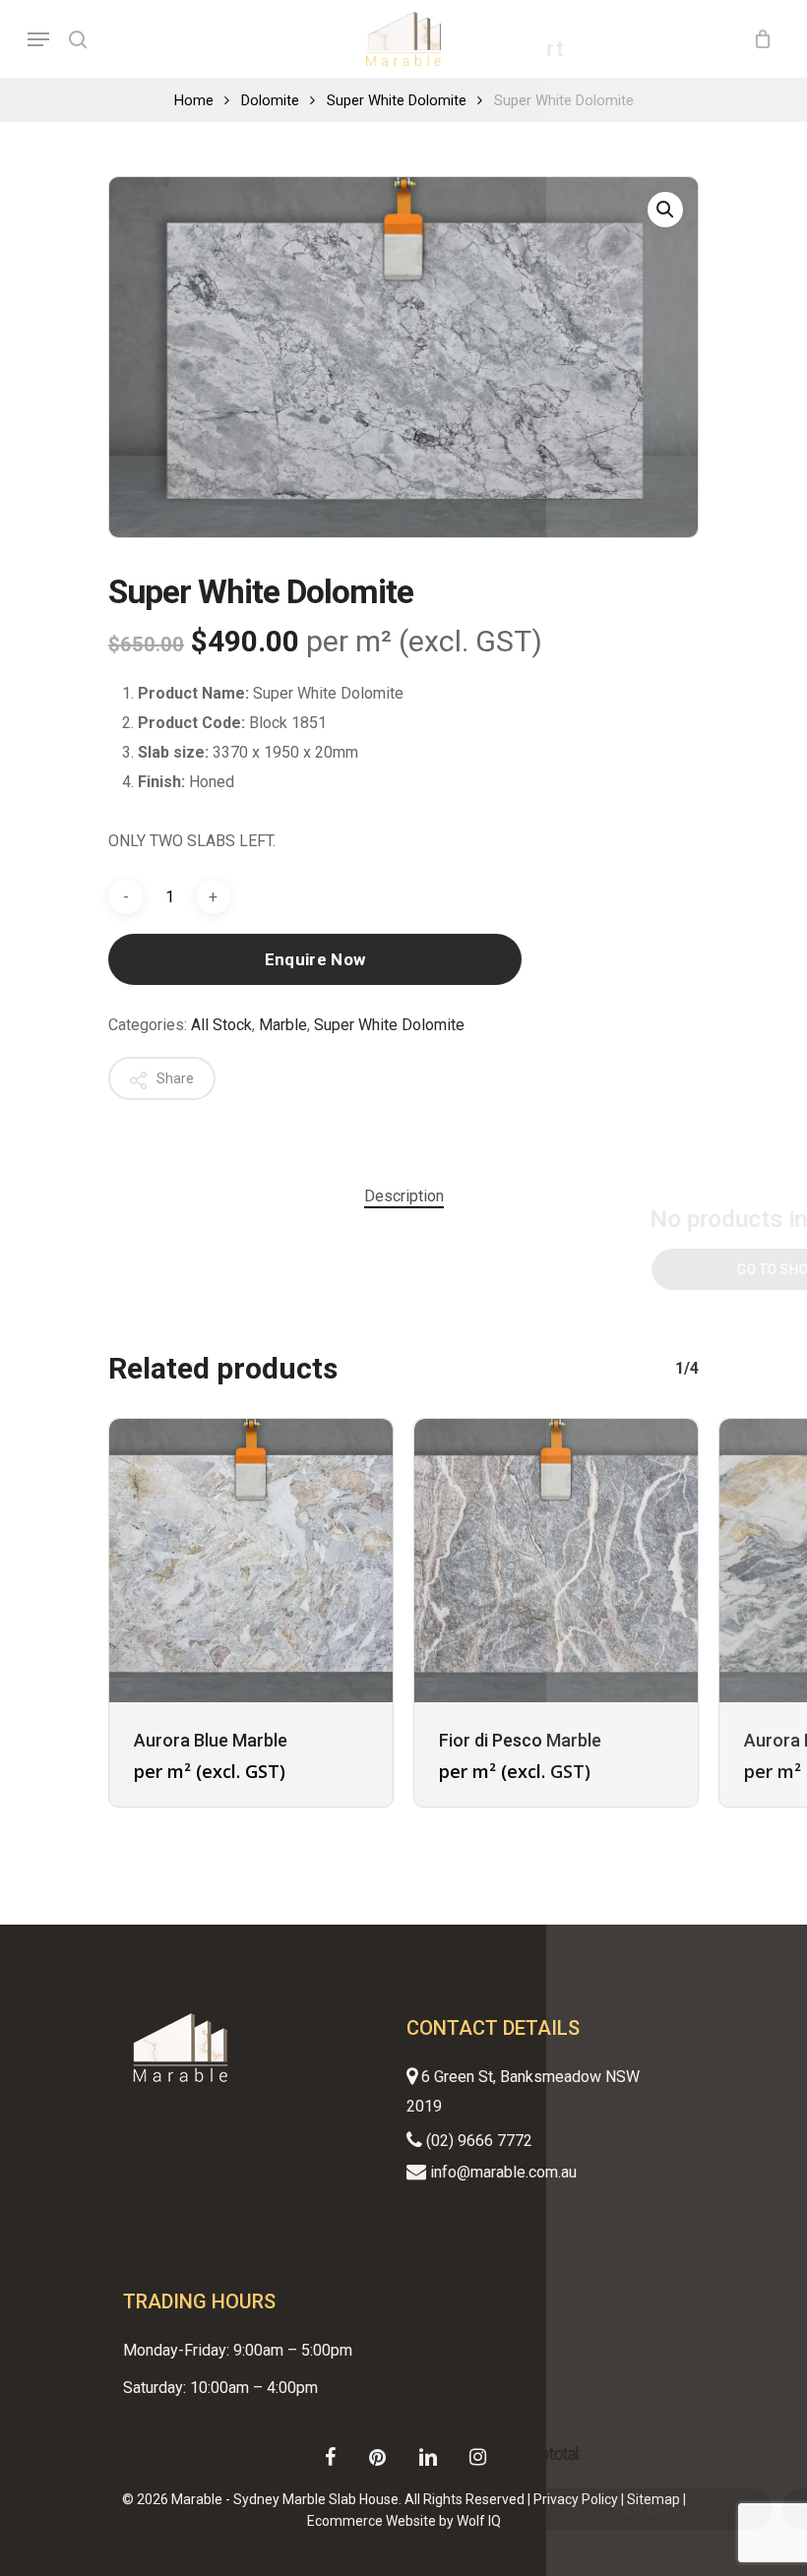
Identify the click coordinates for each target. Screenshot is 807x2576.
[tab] (404, 1196)
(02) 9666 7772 (477, 2141)
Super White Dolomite (397, 100)
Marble (283, 1025)
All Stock (221, 1025)
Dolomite (270, 100)
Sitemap (653, 2499)
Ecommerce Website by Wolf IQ (404, 2521)
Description (404, 1196)
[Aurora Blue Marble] (251, 1561)
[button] (665, 210)
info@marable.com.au (501, 2172)
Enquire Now (315, 959)
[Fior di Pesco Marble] (556, 1561)
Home (194, 100)
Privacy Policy (576, 2499)
